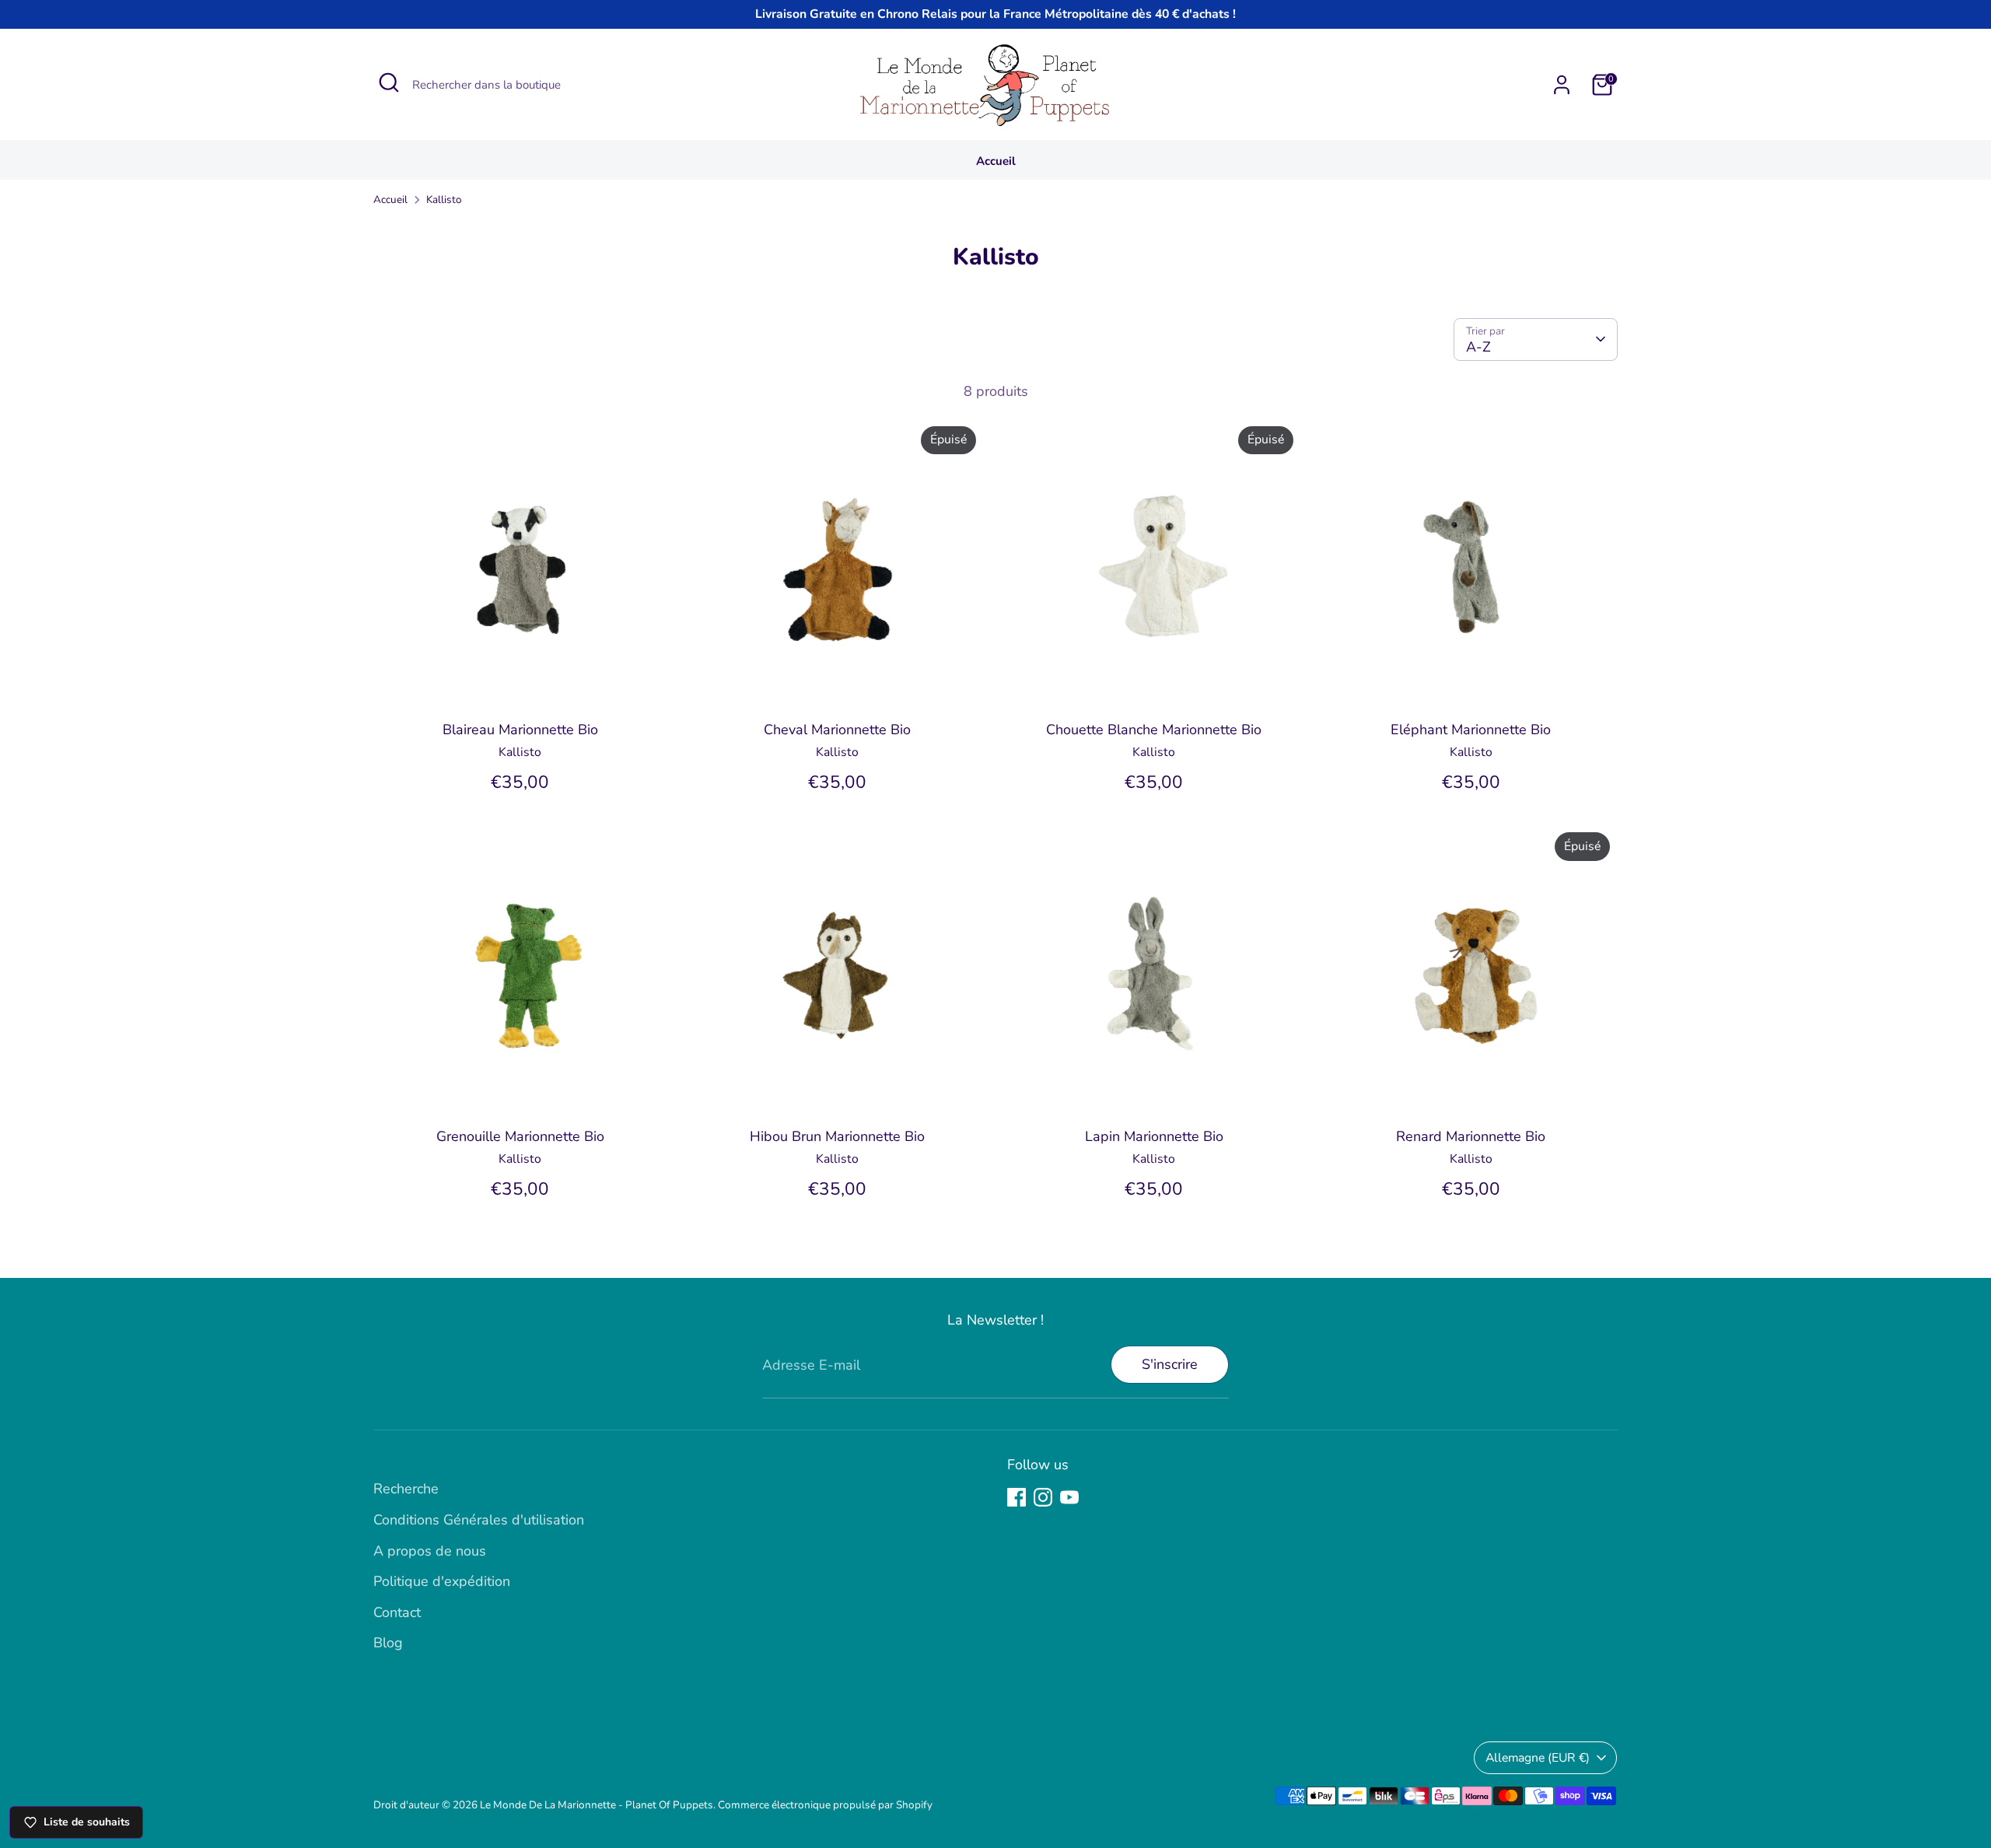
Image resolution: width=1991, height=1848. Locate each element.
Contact (397, 1612)
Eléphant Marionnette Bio (1471, 730)
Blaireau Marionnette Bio (520, 730)
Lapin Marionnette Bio (1154, 1136)
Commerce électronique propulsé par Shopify (825, 1805)
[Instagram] (1043, 1497)
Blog (388, 1643)
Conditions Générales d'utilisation (479, 1520)
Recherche (406, 1489)
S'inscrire (1170, 1364)
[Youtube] (1069, 1497)
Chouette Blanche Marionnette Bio (1154, 730)
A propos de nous (430, 1551)
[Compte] (1562, 85)
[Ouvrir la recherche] (389, 82)
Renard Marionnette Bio (1471, 1136)
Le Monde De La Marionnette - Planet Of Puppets (597, 1805)
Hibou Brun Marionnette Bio (837, 1136)
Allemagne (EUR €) (1538, 1758)
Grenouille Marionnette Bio (520, 1136)
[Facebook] (1016, 1497)
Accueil (996, 161)
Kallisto (444, 199)
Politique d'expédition (442, 1581)
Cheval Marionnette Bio (837, 730)
